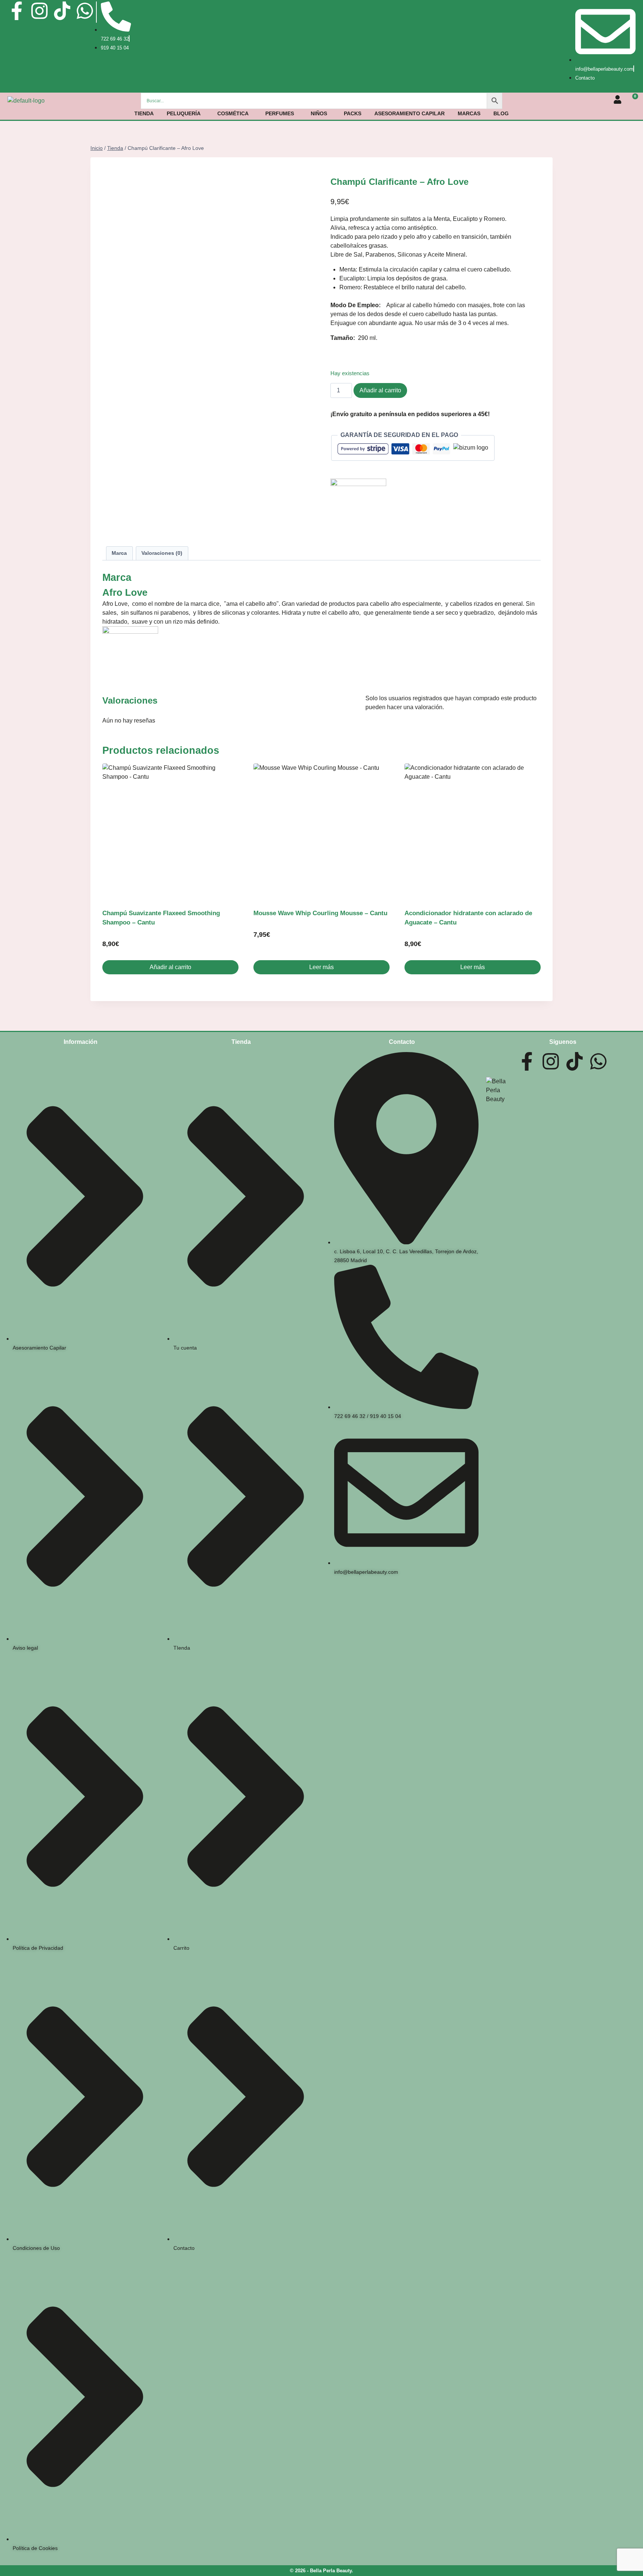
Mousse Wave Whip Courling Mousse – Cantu (320, 913)
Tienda (144, 113)
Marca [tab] (119, 553)
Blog (501, 113)
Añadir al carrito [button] (170, 967)
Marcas (469, 113)
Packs (353, 113)
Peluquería (184, 113)
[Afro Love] (358, 506)
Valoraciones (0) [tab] (162, 553)
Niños (319, 113)
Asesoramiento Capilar (410, 113)
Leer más (321, 967)
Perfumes (280, 113)
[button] (185, 113)
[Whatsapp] (85, 11)
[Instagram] (39, 11)
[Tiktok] (62, 11)
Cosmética (233, 113)
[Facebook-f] (17, 11)
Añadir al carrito (380, 390)
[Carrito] (632, 100)
